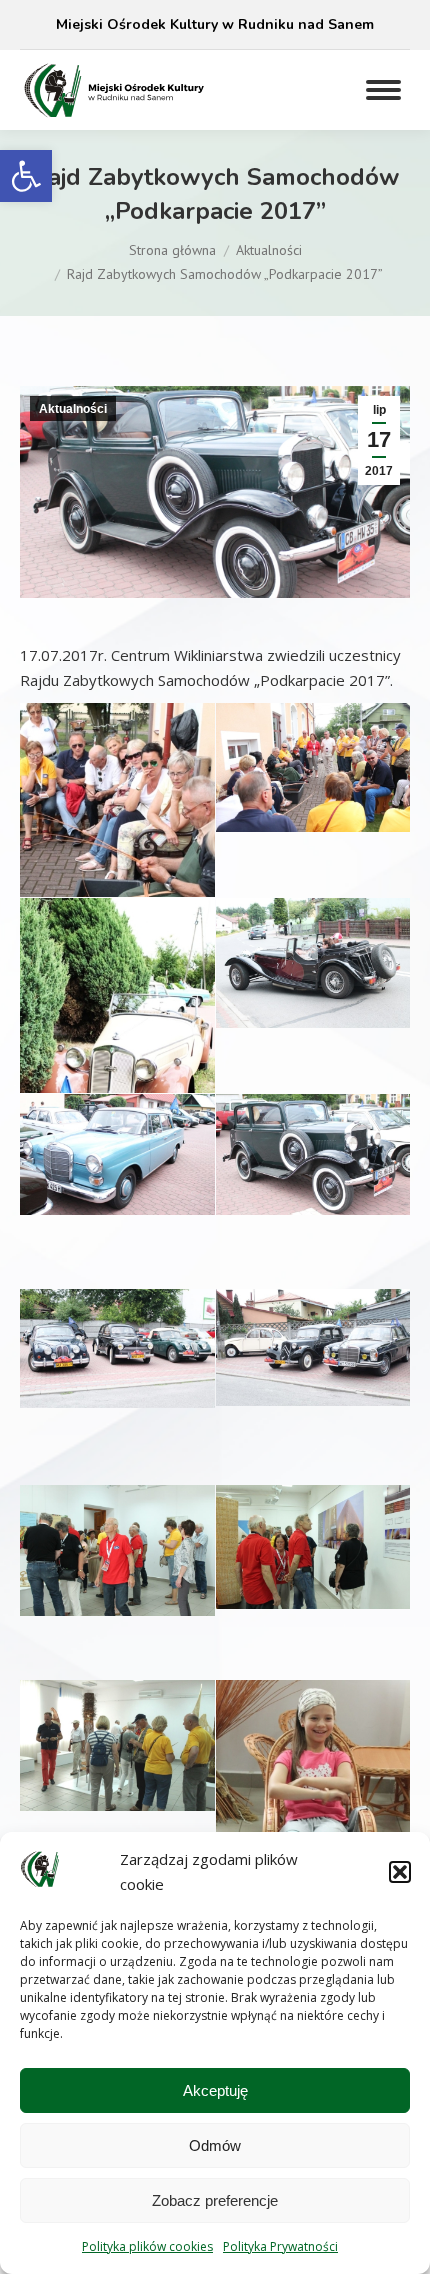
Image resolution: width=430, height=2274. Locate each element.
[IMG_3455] (313, 962)
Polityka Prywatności (280, 2246)
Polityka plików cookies (147, 2246)
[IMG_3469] (117, 1550)
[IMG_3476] (313, 1547)
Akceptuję (215, 2090)
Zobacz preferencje (215, 2200)
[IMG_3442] (117, 1040)
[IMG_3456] (117, 1154)
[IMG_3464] (313, 1347)
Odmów (215, 2145)
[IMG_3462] (117, 1348)
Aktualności (73, 409)
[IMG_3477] (117, 1745)
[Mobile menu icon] (383, 90)
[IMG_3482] (313, 1827)
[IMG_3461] (313, 1154)
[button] (26, 176)
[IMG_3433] (117, 849)
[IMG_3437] (313, 767)
